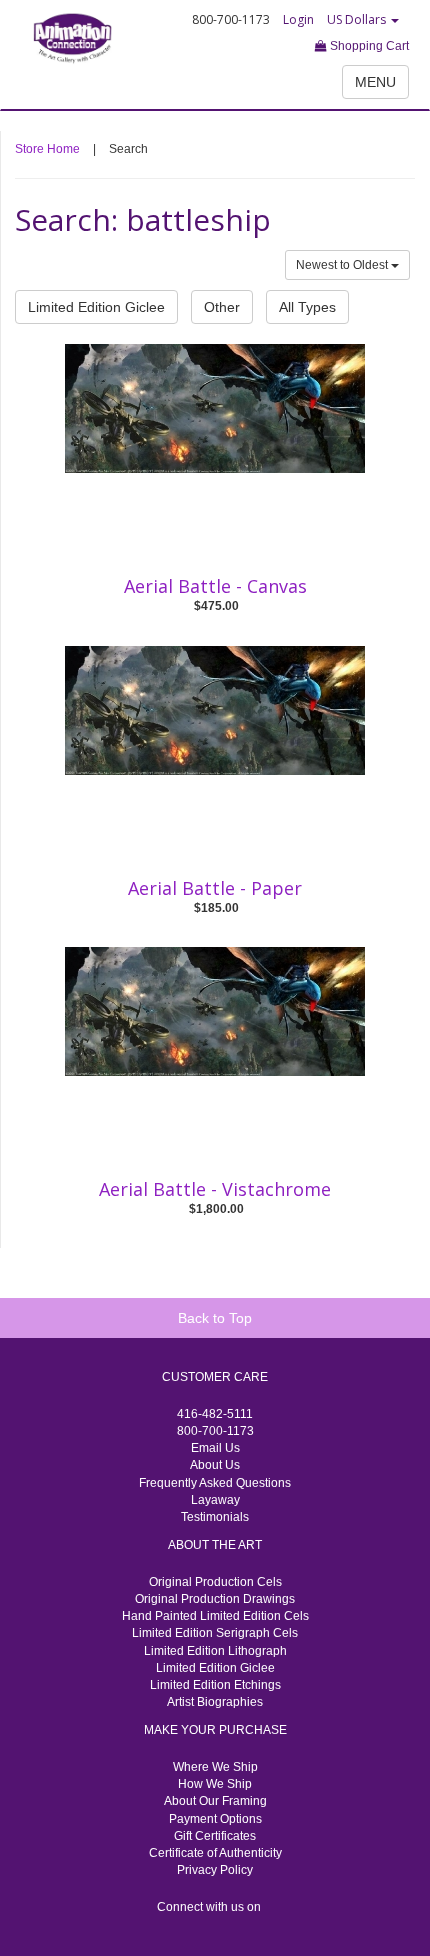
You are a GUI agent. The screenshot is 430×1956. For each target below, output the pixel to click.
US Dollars (358, 19)
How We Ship (215, 1784)
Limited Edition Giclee (96, 307)
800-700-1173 (215, 1431)
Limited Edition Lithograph (215, 1651)
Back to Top (215, 1318)
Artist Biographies (215, 1702)
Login (298, 19)
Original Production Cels (215, 1582)
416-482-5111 (215, 1414)
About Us (215, 1465)
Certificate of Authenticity (215, 1853)
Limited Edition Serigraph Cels (215, 1633)
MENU (375, 82)
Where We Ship (215, 1767)
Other (222, 307)
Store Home (47, 149)
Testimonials (215, 1517)
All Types (307, 307)
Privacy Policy (215, 1870)
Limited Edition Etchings (215, 1685)
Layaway (215, 1500)
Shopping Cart (368, 46)
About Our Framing (215, 1801)
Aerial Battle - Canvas (215, 586)
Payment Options (215, 1819)
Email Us (215, 1448)
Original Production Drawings (215, 1599)
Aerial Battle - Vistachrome (215, 1189)
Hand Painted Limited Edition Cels (215, 1616)
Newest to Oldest (343, 265)
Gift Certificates (215, 1836)
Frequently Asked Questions (215, 1483)
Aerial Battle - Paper (215, 888)
